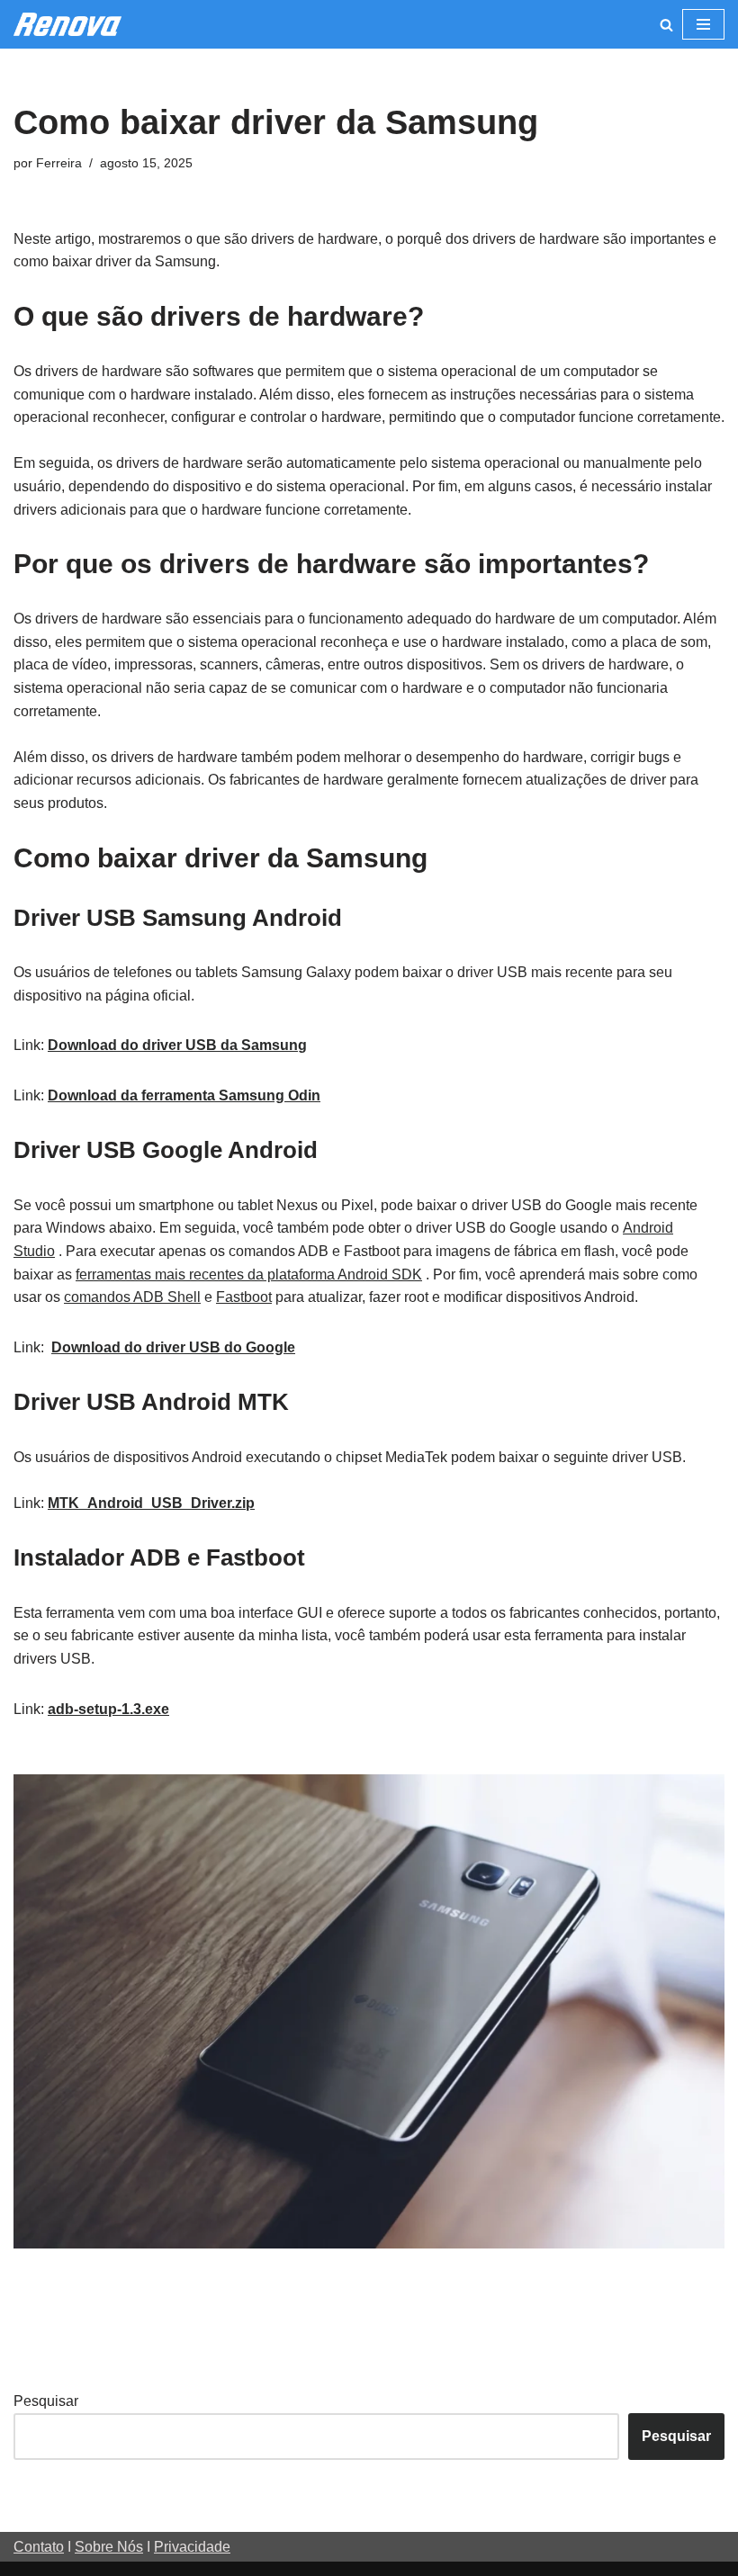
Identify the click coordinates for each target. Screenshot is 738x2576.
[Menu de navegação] (703, 24)
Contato (39, 2547)
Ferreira (59, 163)
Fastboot (244, 1297)
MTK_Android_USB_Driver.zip (151, 1503)
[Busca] (666, 25)
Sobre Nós (109, 2547)
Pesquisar (46, 2401)
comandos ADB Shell (132, 1297)
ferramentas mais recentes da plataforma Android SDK (249, 1275)
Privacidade (192, 2547)
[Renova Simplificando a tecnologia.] (67, 24)
